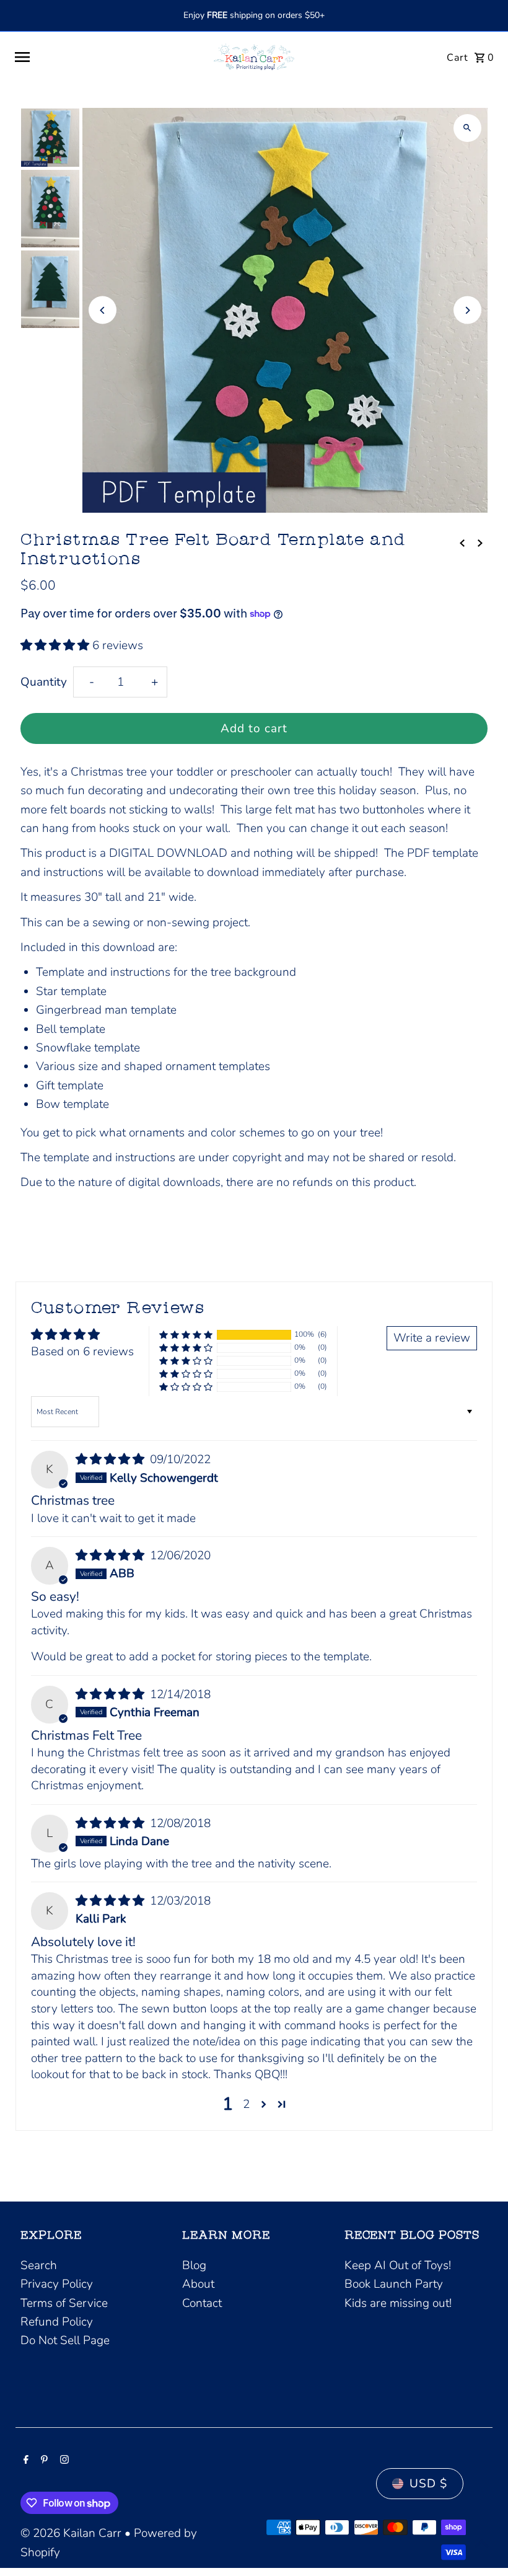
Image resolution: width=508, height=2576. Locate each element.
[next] (480, 542)
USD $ (428, 2484)
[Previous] (103, 310)
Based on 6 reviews (82, 1352)
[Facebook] (24, 2461)
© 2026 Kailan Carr (72, 2533)
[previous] (462, 542)
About (198, 2284)
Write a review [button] (432, 1338)
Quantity (44, 682)
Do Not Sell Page (65, 2340)
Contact (202, 2303)
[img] (112, 1459)
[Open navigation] (105, 57)
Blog (194, 2265)
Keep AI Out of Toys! (398, 2265)
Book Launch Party (394, 2284)
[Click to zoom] (467, 128)
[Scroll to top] (482, 2543)
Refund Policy (57, 2322)
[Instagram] (63, 2461)
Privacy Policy (57, 2284)
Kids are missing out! (398, 2303)
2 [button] (246, 2104)
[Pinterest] (43, 2461)
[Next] (467, 310)
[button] (56, 645)
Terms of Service (64, 2303)
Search (39, 2265)
